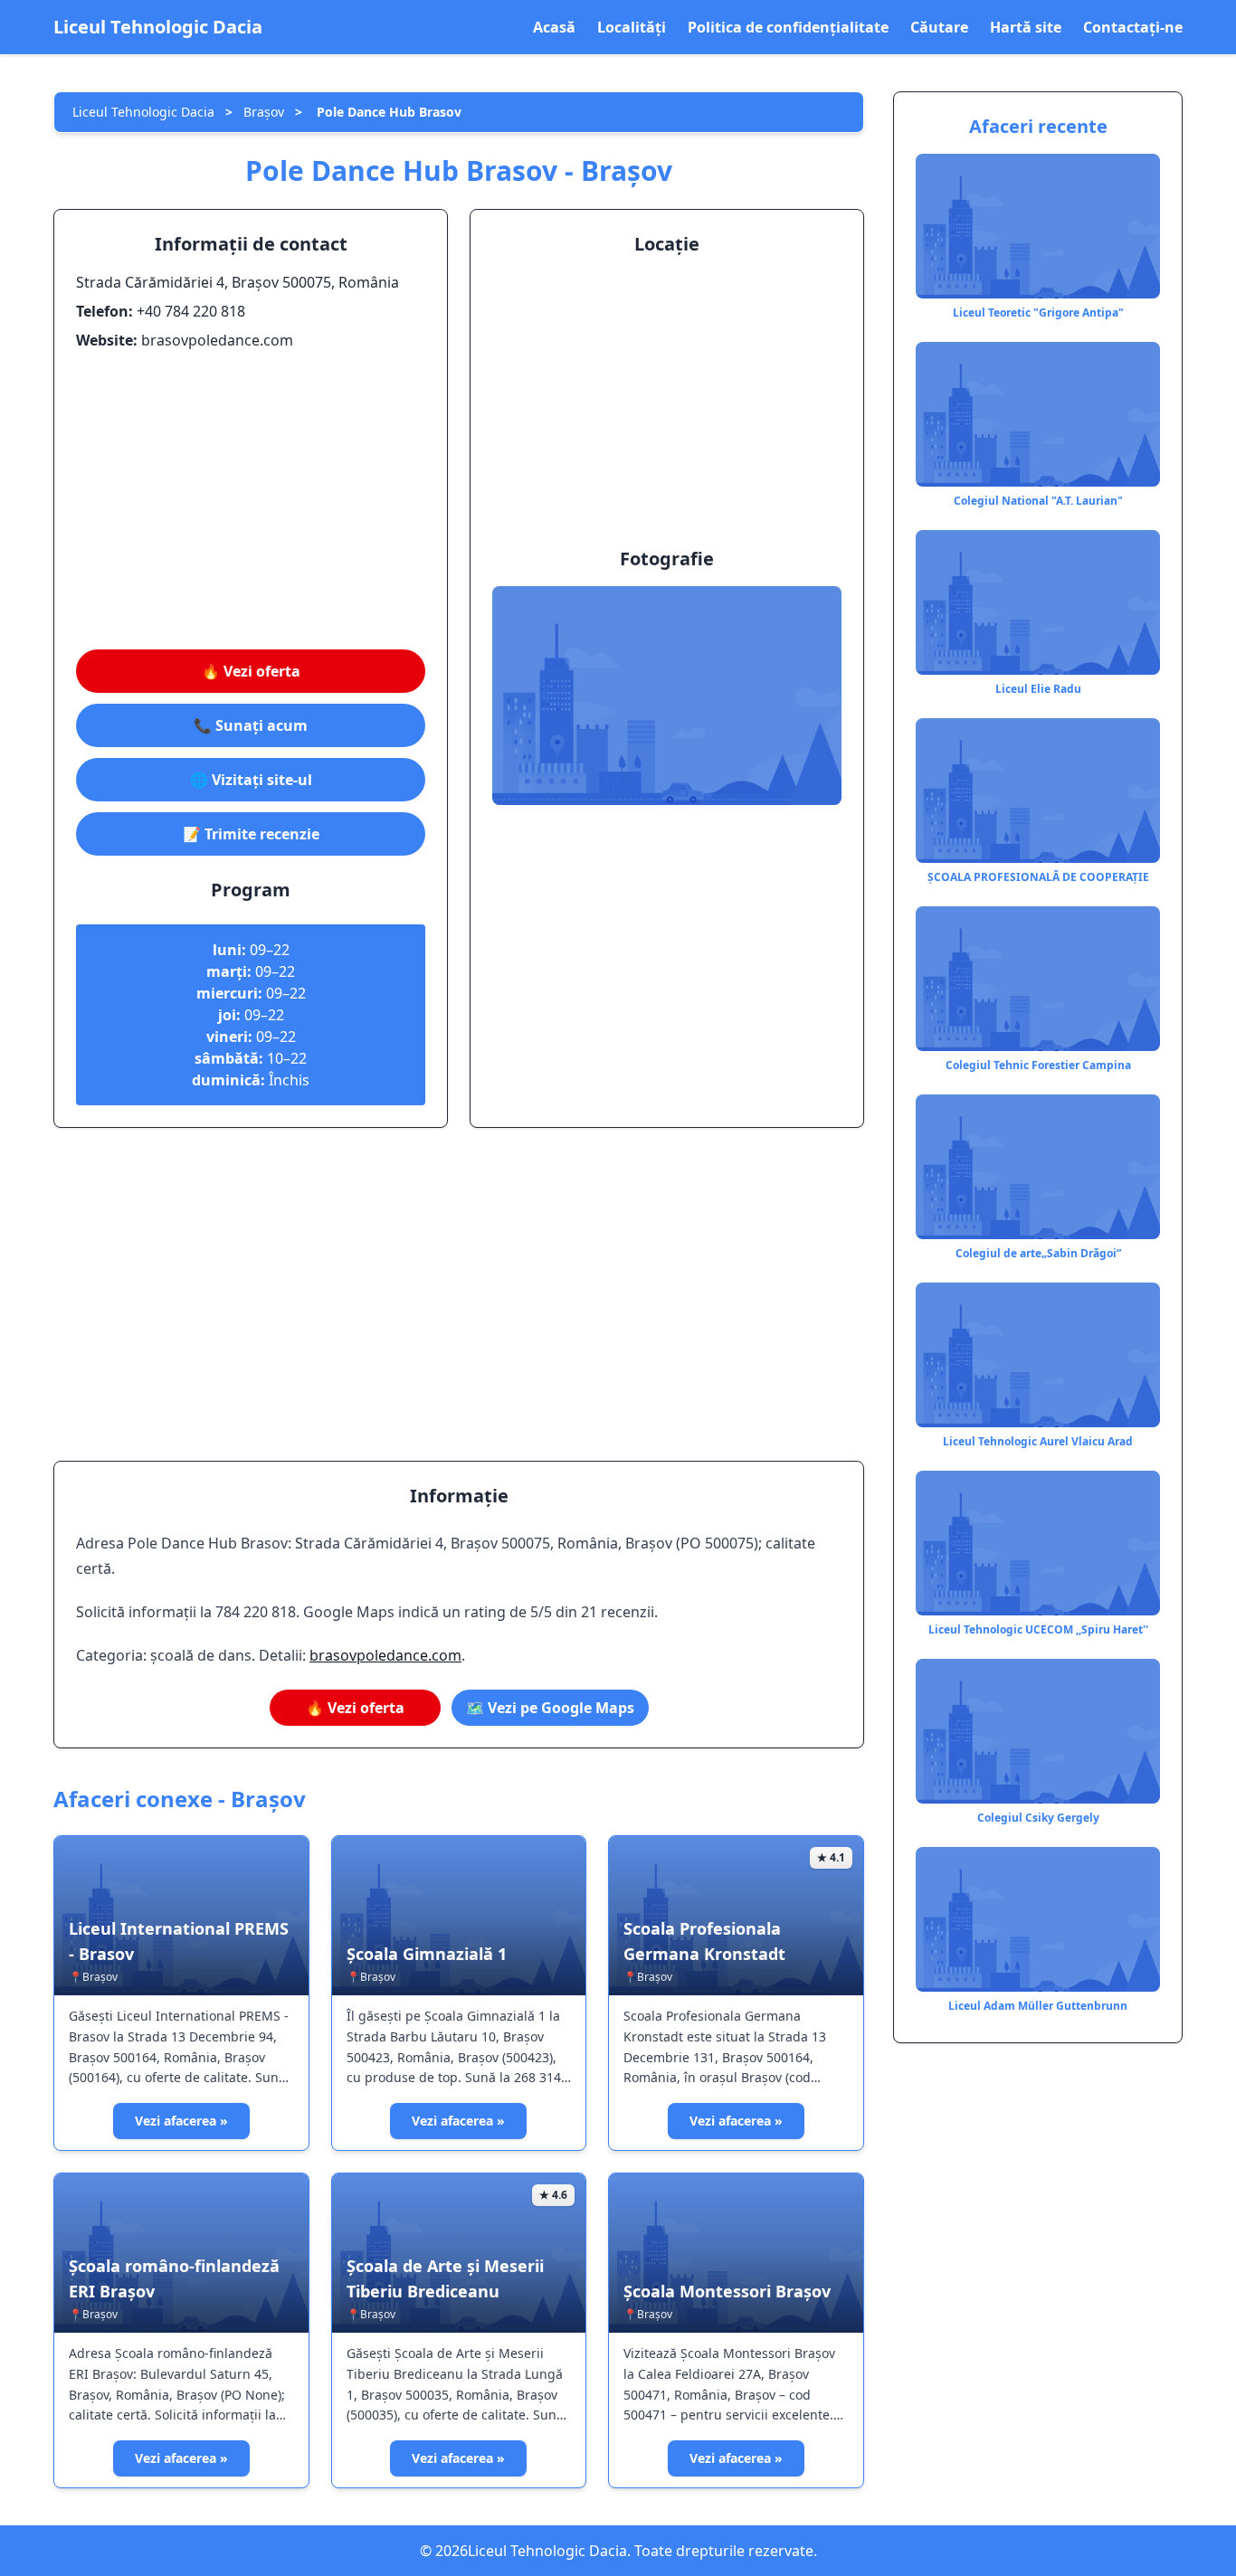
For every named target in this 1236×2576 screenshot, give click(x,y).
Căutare (939, 27)
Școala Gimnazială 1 (427, 1954)
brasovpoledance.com (385, 1655)
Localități (632, 27)
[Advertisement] (251, 500)
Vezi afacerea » (181, 2121)
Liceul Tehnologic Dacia (158, 27)
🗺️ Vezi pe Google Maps (550, 1708)
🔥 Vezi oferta (251, 671)
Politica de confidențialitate (788, 27)
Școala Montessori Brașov (727, 2291)
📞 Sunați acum (251, 725)
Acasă (554, 27)
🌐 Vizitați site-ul (251, 780)
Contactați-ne (1133, 27)
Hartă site (1026, 27)
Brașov (264, 112)
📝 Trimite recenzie (251, 834)
